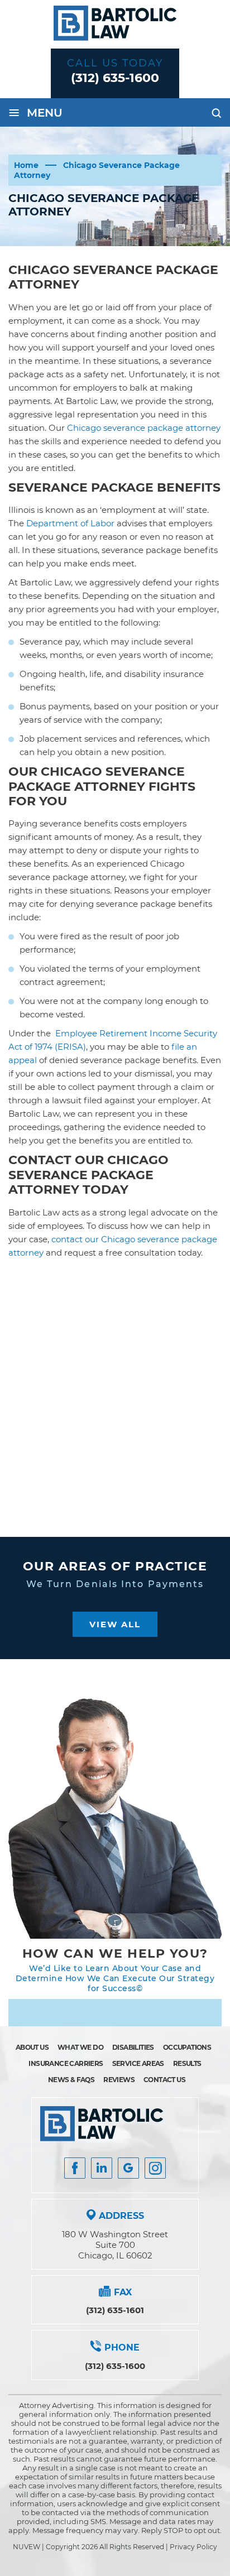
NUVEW (27, 2547)
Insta (102, 2168)
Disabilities (133, 2047)
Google (128, 2168)
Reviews (119, 2080)
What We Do (80, 2047)
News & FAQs (71, 2080)
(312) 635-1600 (115, 78)
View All (115, 1624)
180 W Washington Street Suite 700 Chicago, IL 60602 (115, 2245)
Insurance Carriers (66, 2063)
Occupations (187, 2047)
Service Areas (138, 2063)
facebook (75, 2168)
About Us (32, 2047)
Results (187, 2063)
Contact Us (164, 2080)
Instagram (155, 2168)
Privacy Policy (193, 2547)
